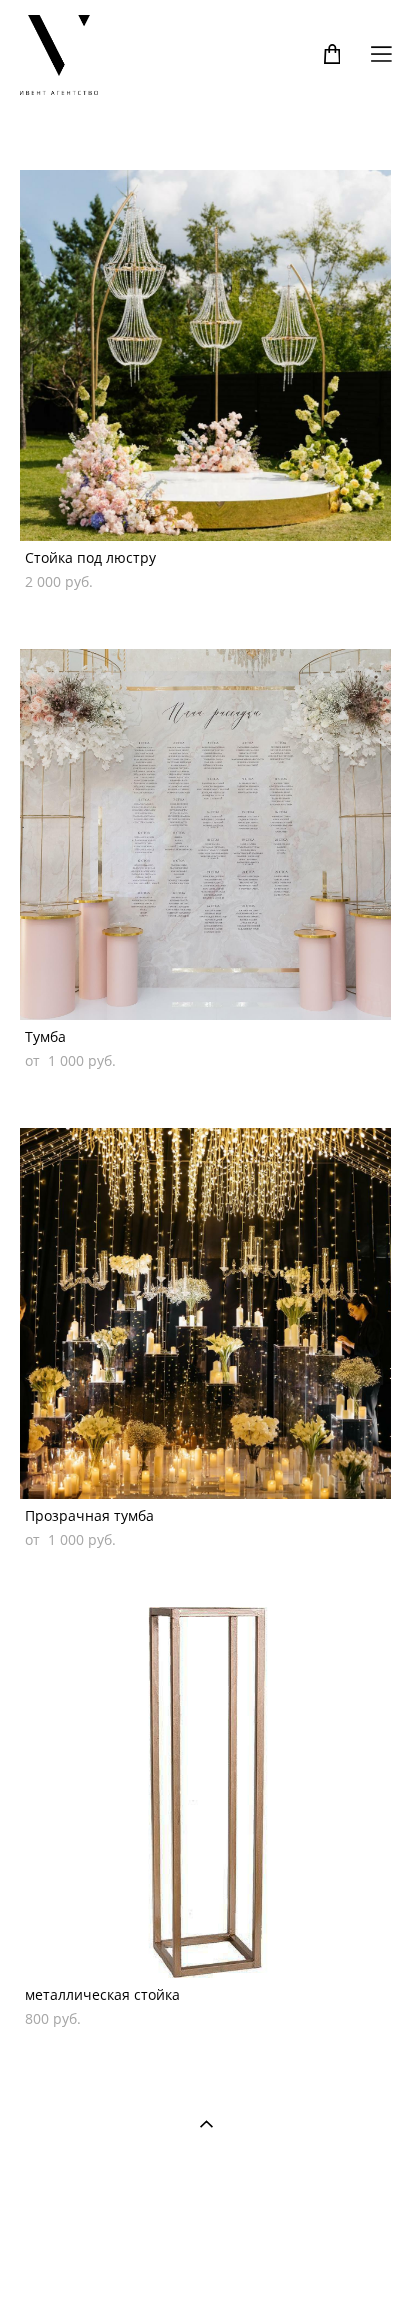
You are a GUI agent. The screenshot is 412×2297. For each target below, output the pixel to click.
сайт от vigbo (206, 2250)
